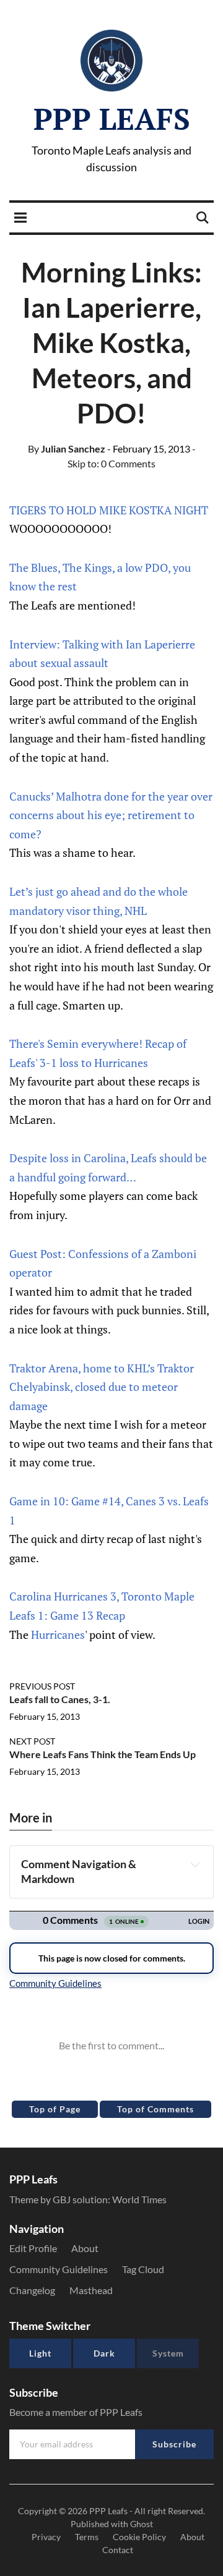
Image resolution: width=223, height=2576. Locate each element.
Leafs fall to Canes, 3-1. (60, 1699)
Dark (104, 2353)
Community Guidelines (59, 2269)
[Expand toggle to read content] (195, 1864)
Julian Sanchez (67, 448)
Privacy (46, 2537)
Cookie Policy (139, 2537)
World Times (139, 2199)
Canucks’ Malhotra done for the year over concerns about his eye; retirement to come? (111, 815)
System (168, 2353)
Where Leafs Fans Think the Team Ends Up (103, 1754)
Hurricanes (58, 1634)
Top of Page (55, 2109)
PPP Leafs (112, 119)
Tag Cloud (143, 2269)
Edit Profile (33, 2248)
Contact (118, 2550)
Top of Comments (155, 2109)
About (85, 2248)
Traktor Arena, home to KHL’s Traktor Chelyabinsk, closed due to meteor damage (102, 1387)
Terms (87, 2537)
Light (40, 2353)
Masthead (91, 2290)
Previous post (42, 1686)
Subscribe (174, 2444)
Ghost (142, 2524)
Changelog (32, 2290)
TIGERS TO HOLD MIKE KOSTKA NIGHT (109, 510)
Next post (32, 1741)
